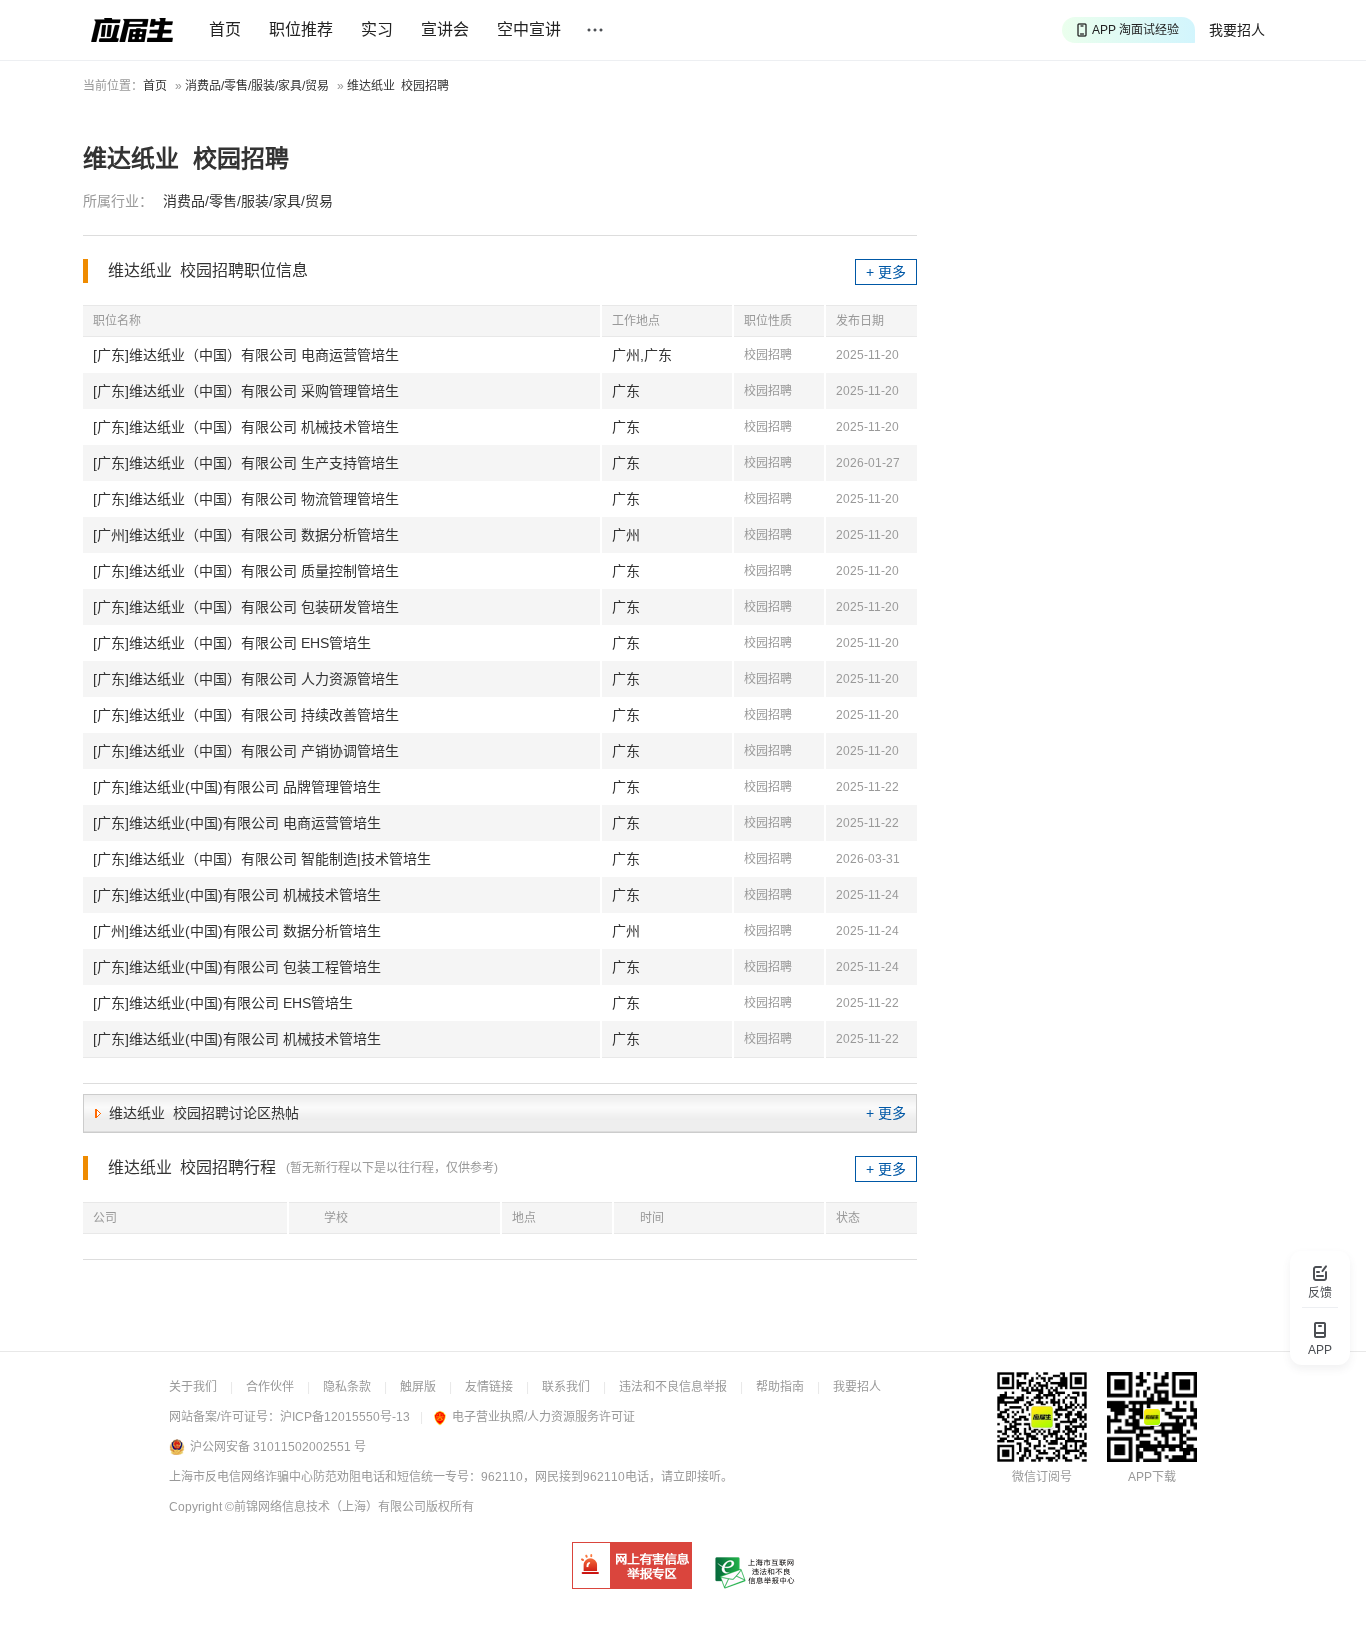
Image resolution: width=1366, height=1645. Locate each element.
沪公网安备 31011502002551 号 (278, 1447)
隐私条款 (347, 1387)
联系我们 (566, 1387)
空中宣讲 (529, 29)
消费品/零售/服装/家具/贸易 (257, 86)
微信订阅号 (1042, 1477)
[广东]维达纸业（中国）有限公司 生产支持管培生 (246, 463)
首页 (225, 29)
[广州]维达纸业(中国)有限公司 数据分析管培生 (237, 931)
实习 (377, 29)
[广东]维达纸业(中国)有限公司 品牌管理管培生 (237, 787)
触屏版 (418, 1387)
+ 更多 (886, 272)
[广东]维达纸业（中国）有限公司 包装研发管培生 (246, 607)
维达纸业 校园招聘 (398, 86)
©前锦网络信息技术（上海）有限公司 (325, 1507)
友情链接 (489, 1387)
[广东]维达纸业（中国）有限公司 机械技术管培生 (246, 427)
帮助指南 (780, 1387)
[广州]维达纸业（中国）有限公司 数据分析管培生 (246, 535)
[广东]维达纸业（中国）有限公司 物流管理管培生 (246, 499)
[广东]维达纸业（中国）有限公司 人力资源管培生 (246, 679)
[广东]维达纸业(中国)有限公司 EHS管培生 (223, 1003)
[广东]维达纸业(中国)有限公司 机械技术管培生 (237, 895)
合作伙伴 (270, 1387)
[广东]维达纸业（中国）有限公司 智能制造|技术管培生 (262, 859)
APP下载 (1152, 1477)
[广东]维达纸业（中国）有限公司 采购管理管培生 (246, 391)
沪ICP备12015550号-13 (345, 1417)
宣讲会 (445, 29)
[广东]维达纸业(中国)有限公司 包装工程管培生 (237, 967)
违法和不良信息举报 (673, 1387)
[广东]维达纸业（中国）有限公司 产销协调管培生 (246, 751)
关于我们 (193, 1387)
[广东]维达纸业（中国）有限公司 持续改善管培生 (246, 715)
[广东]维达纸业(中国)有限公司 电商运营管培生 (237, 823)
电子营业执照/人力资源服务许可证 (543, 1417)
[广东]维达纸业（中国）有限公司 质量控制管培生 (246, 571)
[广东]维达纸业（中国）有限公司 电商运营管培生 (246, 355)
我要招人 (1237, 30)
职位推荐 (301, 29)
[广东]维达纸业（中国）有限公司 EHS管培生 (232, 643)
